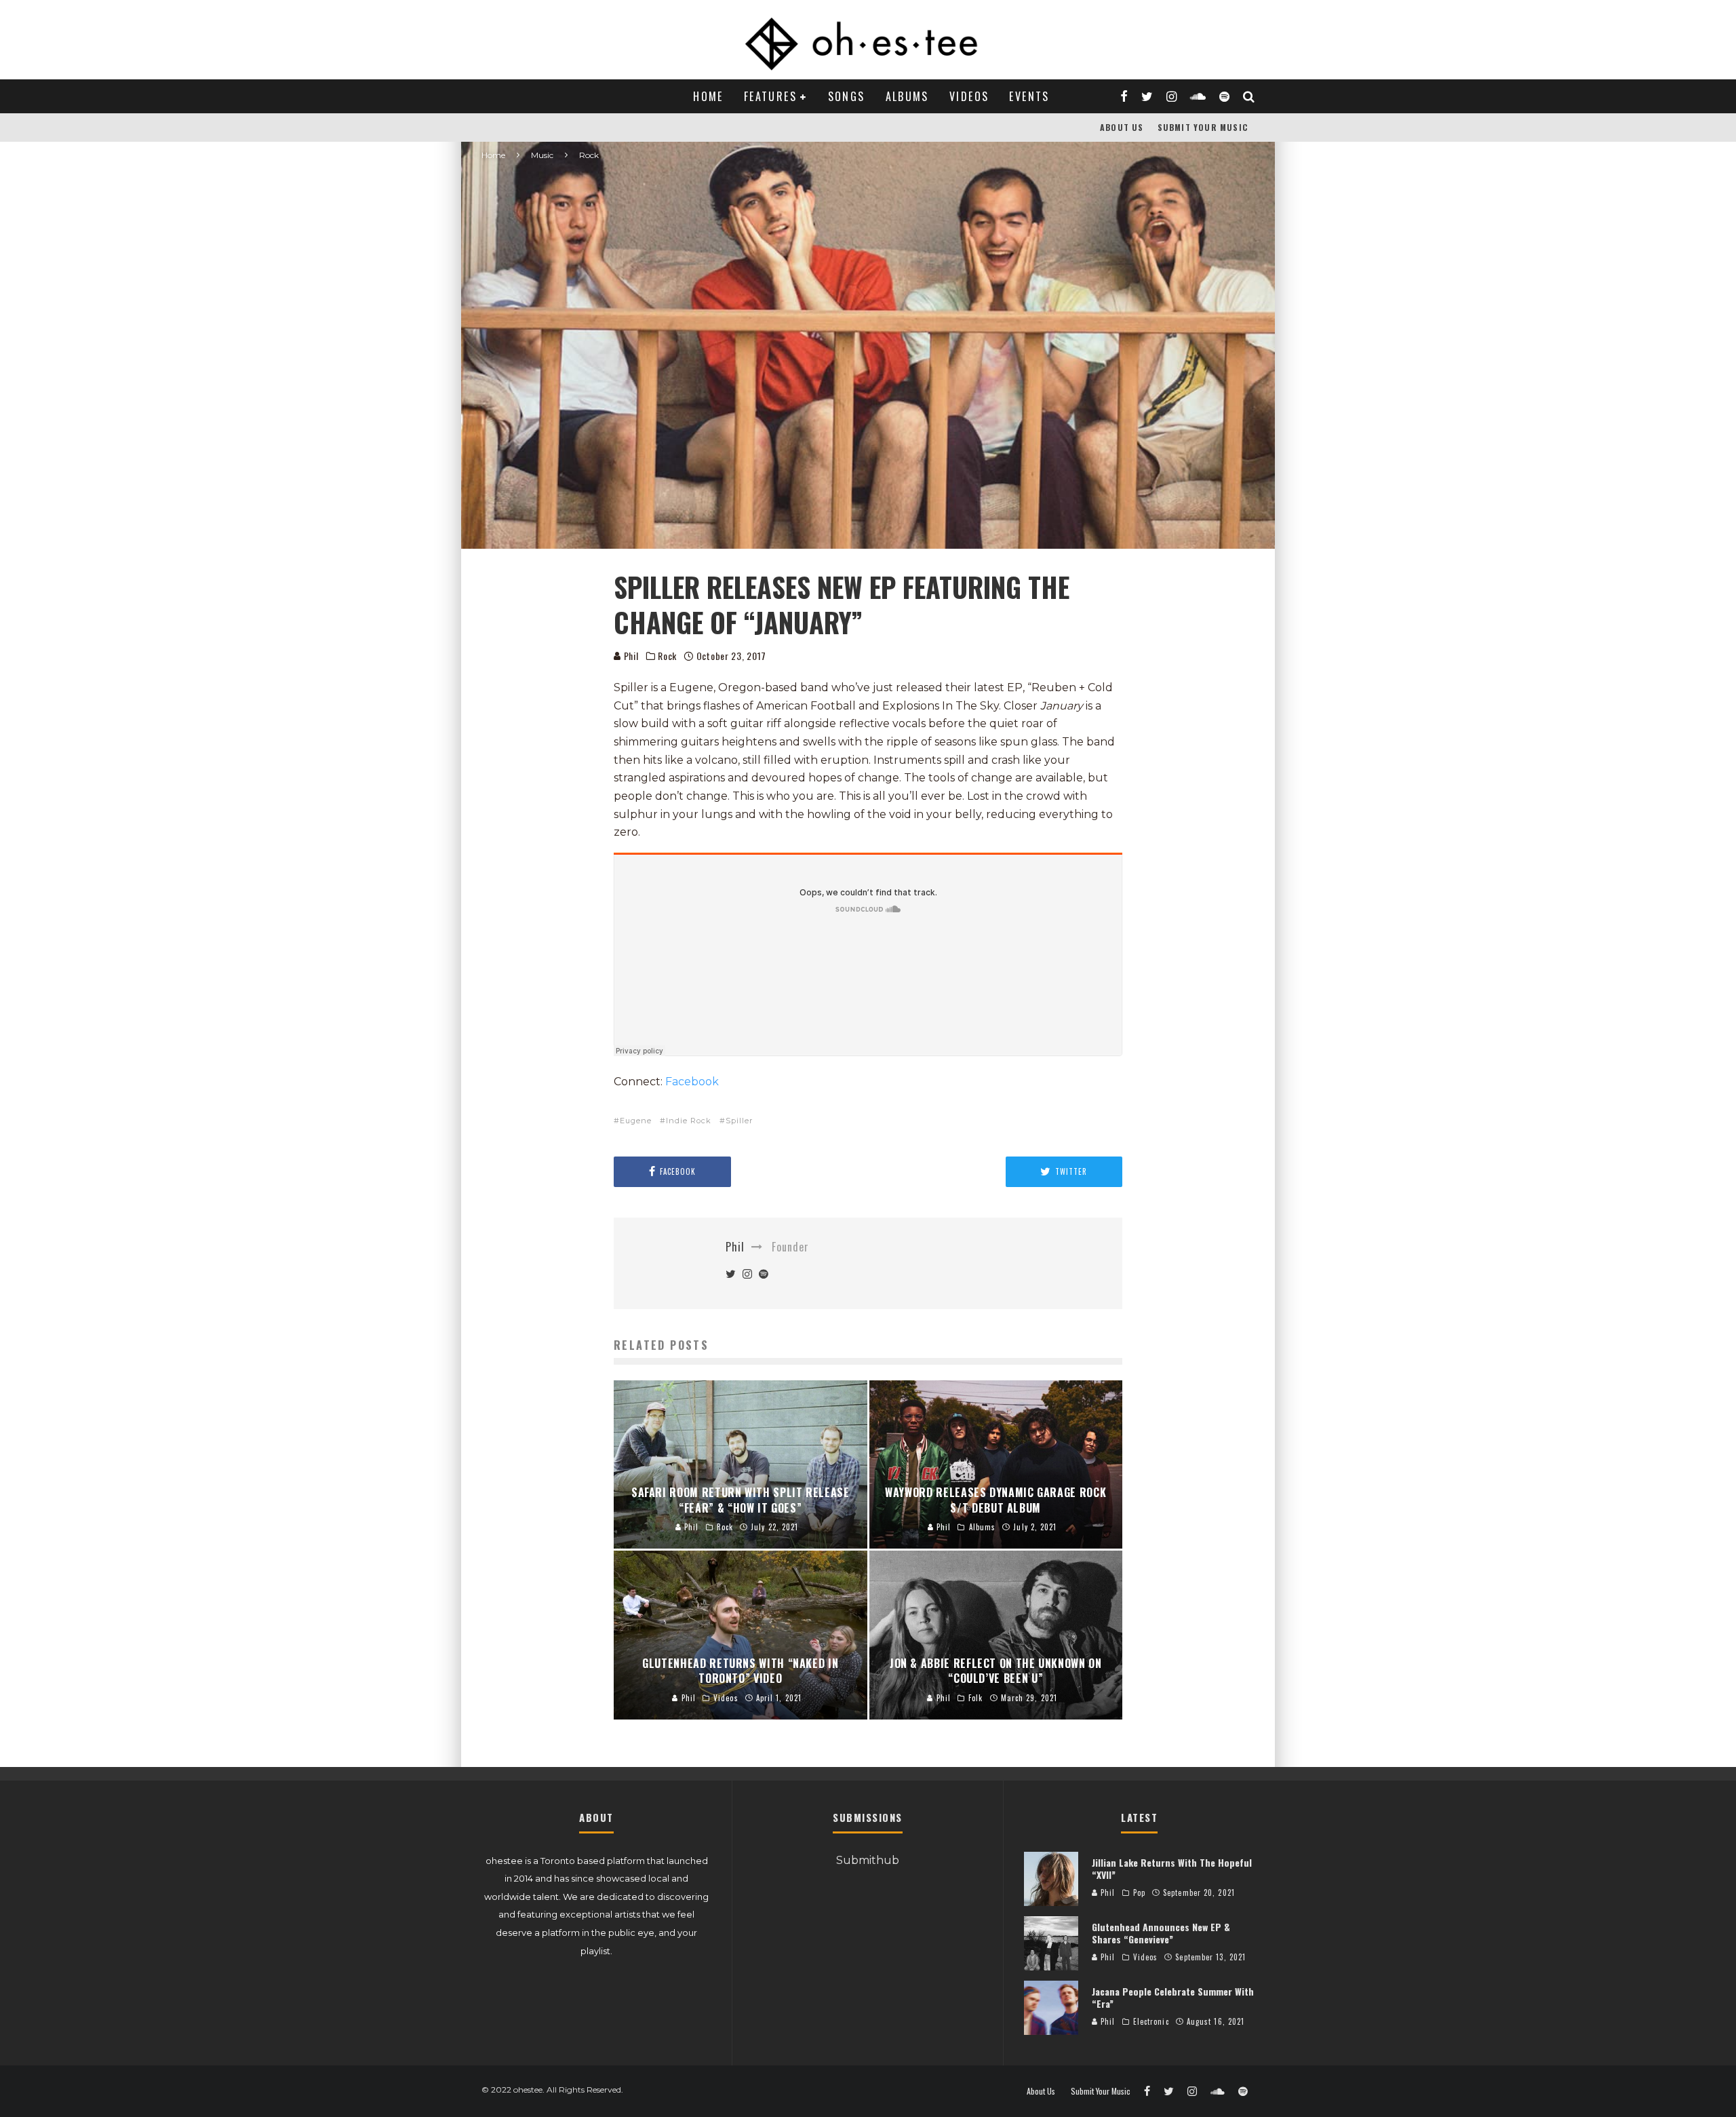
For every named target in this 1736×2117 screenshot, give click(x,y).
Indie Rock (689, 1121)
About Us (1122, 127)
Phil (630, 656)
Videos (969, 96)
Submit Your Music (1203, 127)
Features (770, 96)
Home (708, 96)
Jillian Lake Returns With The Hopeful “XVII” (1172, 1868)
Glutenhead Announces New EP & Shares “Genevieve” (1161, 1933)
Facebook (691, 1082)
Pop (1139, 1892)
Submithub (868, 1860)
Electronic (1151, 2021)
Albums (907, 96)
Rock (667, 656)
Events (1029, 96)
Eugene (636, 1121)
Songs (847, 96)
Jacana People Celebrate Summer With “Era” (1173, 1997)
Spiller (739, 1121)
